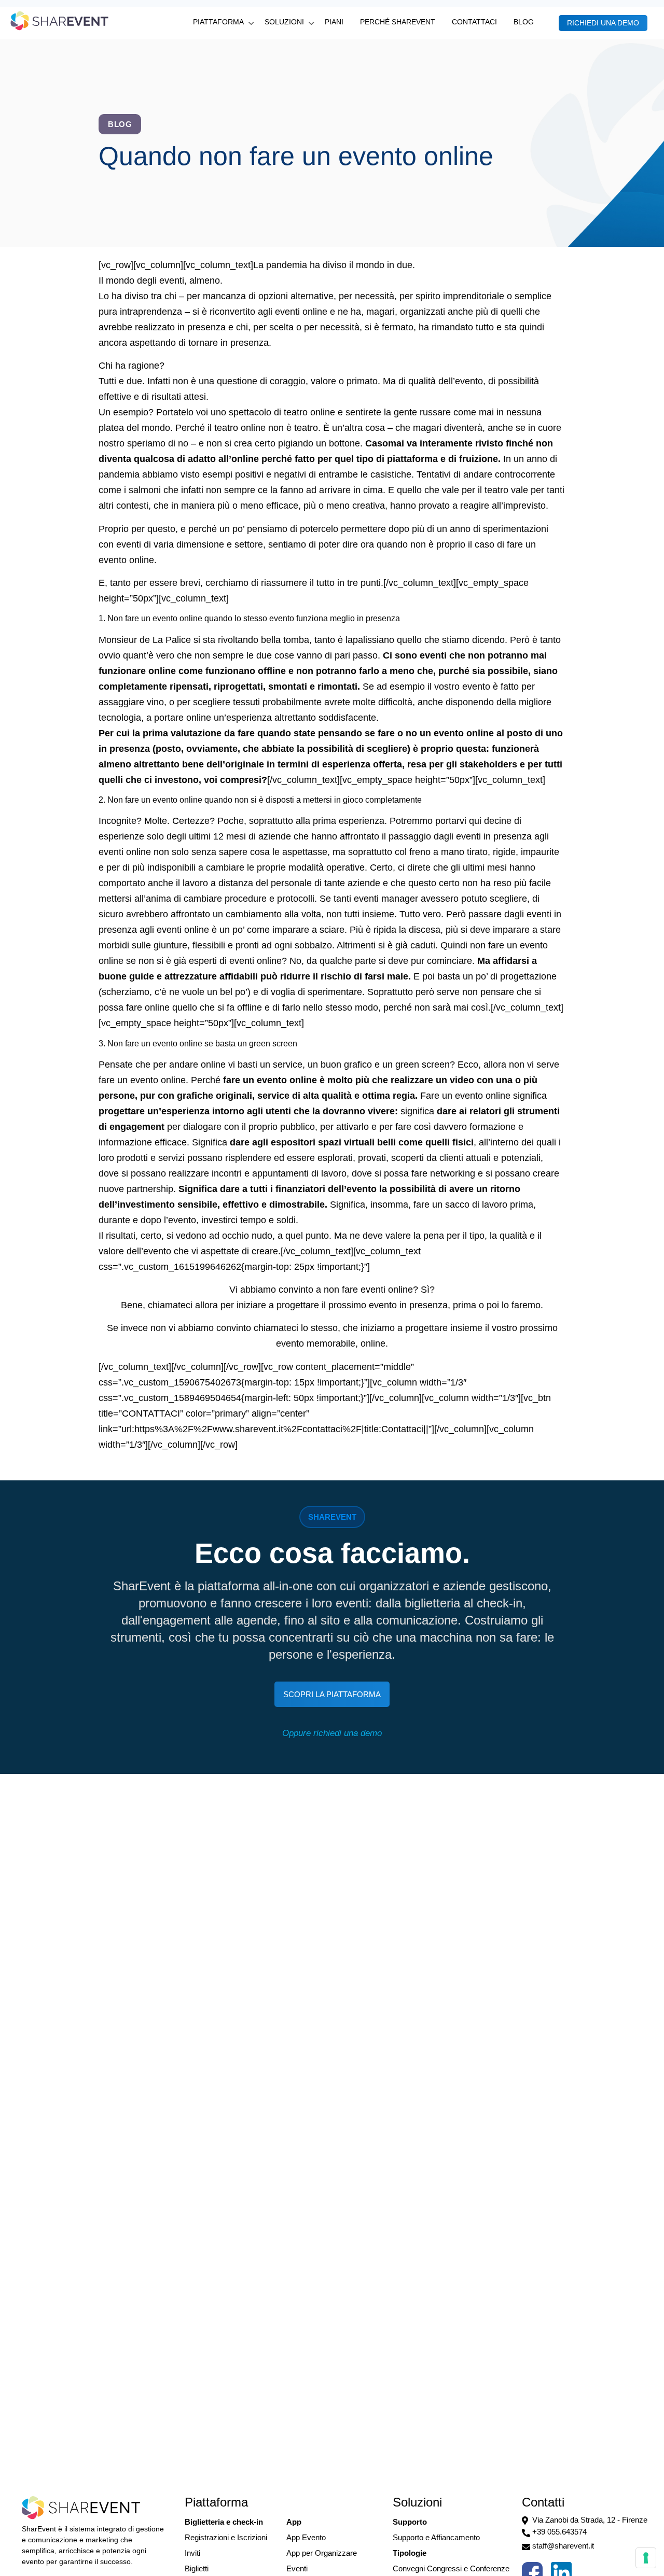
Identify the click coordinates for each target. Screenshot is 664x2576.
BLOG (524, 22)
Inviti (192, 2553)
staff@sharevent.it (563, 2546)
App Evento (306, 2537)
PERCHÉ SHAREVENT (398, 22)
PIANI (334, 22)
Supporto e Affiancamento (436, 2537)
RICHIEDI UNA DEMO (603, 23)
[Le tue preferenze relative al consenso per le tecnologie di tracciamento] (646, 2558)
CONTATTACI (474, 22)
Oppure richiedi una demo (332, 1733)
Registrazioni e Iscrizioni (226, 2537)
